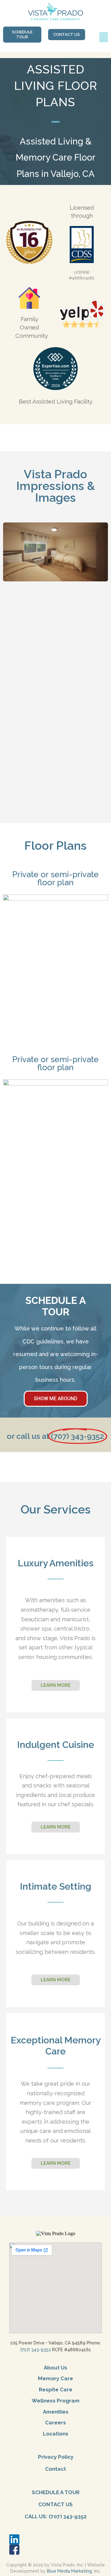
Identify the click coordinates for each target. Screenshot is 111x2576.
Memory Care (55, 2378)
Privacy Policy (56, 2457)
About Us (55, 2368)
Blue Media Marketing (69, 2571)
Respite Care (56, 2390)
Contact (55, 2469)
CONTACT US (55, 2504)
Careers (55, 2423)
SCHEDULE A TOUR (56, 2492)
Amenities (56, 2412)
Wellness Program (56, 2401)
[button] (104, 37)
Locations (56, 2434)
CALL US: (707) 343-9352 (56, 2516)
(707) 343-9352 (36, 2350)
